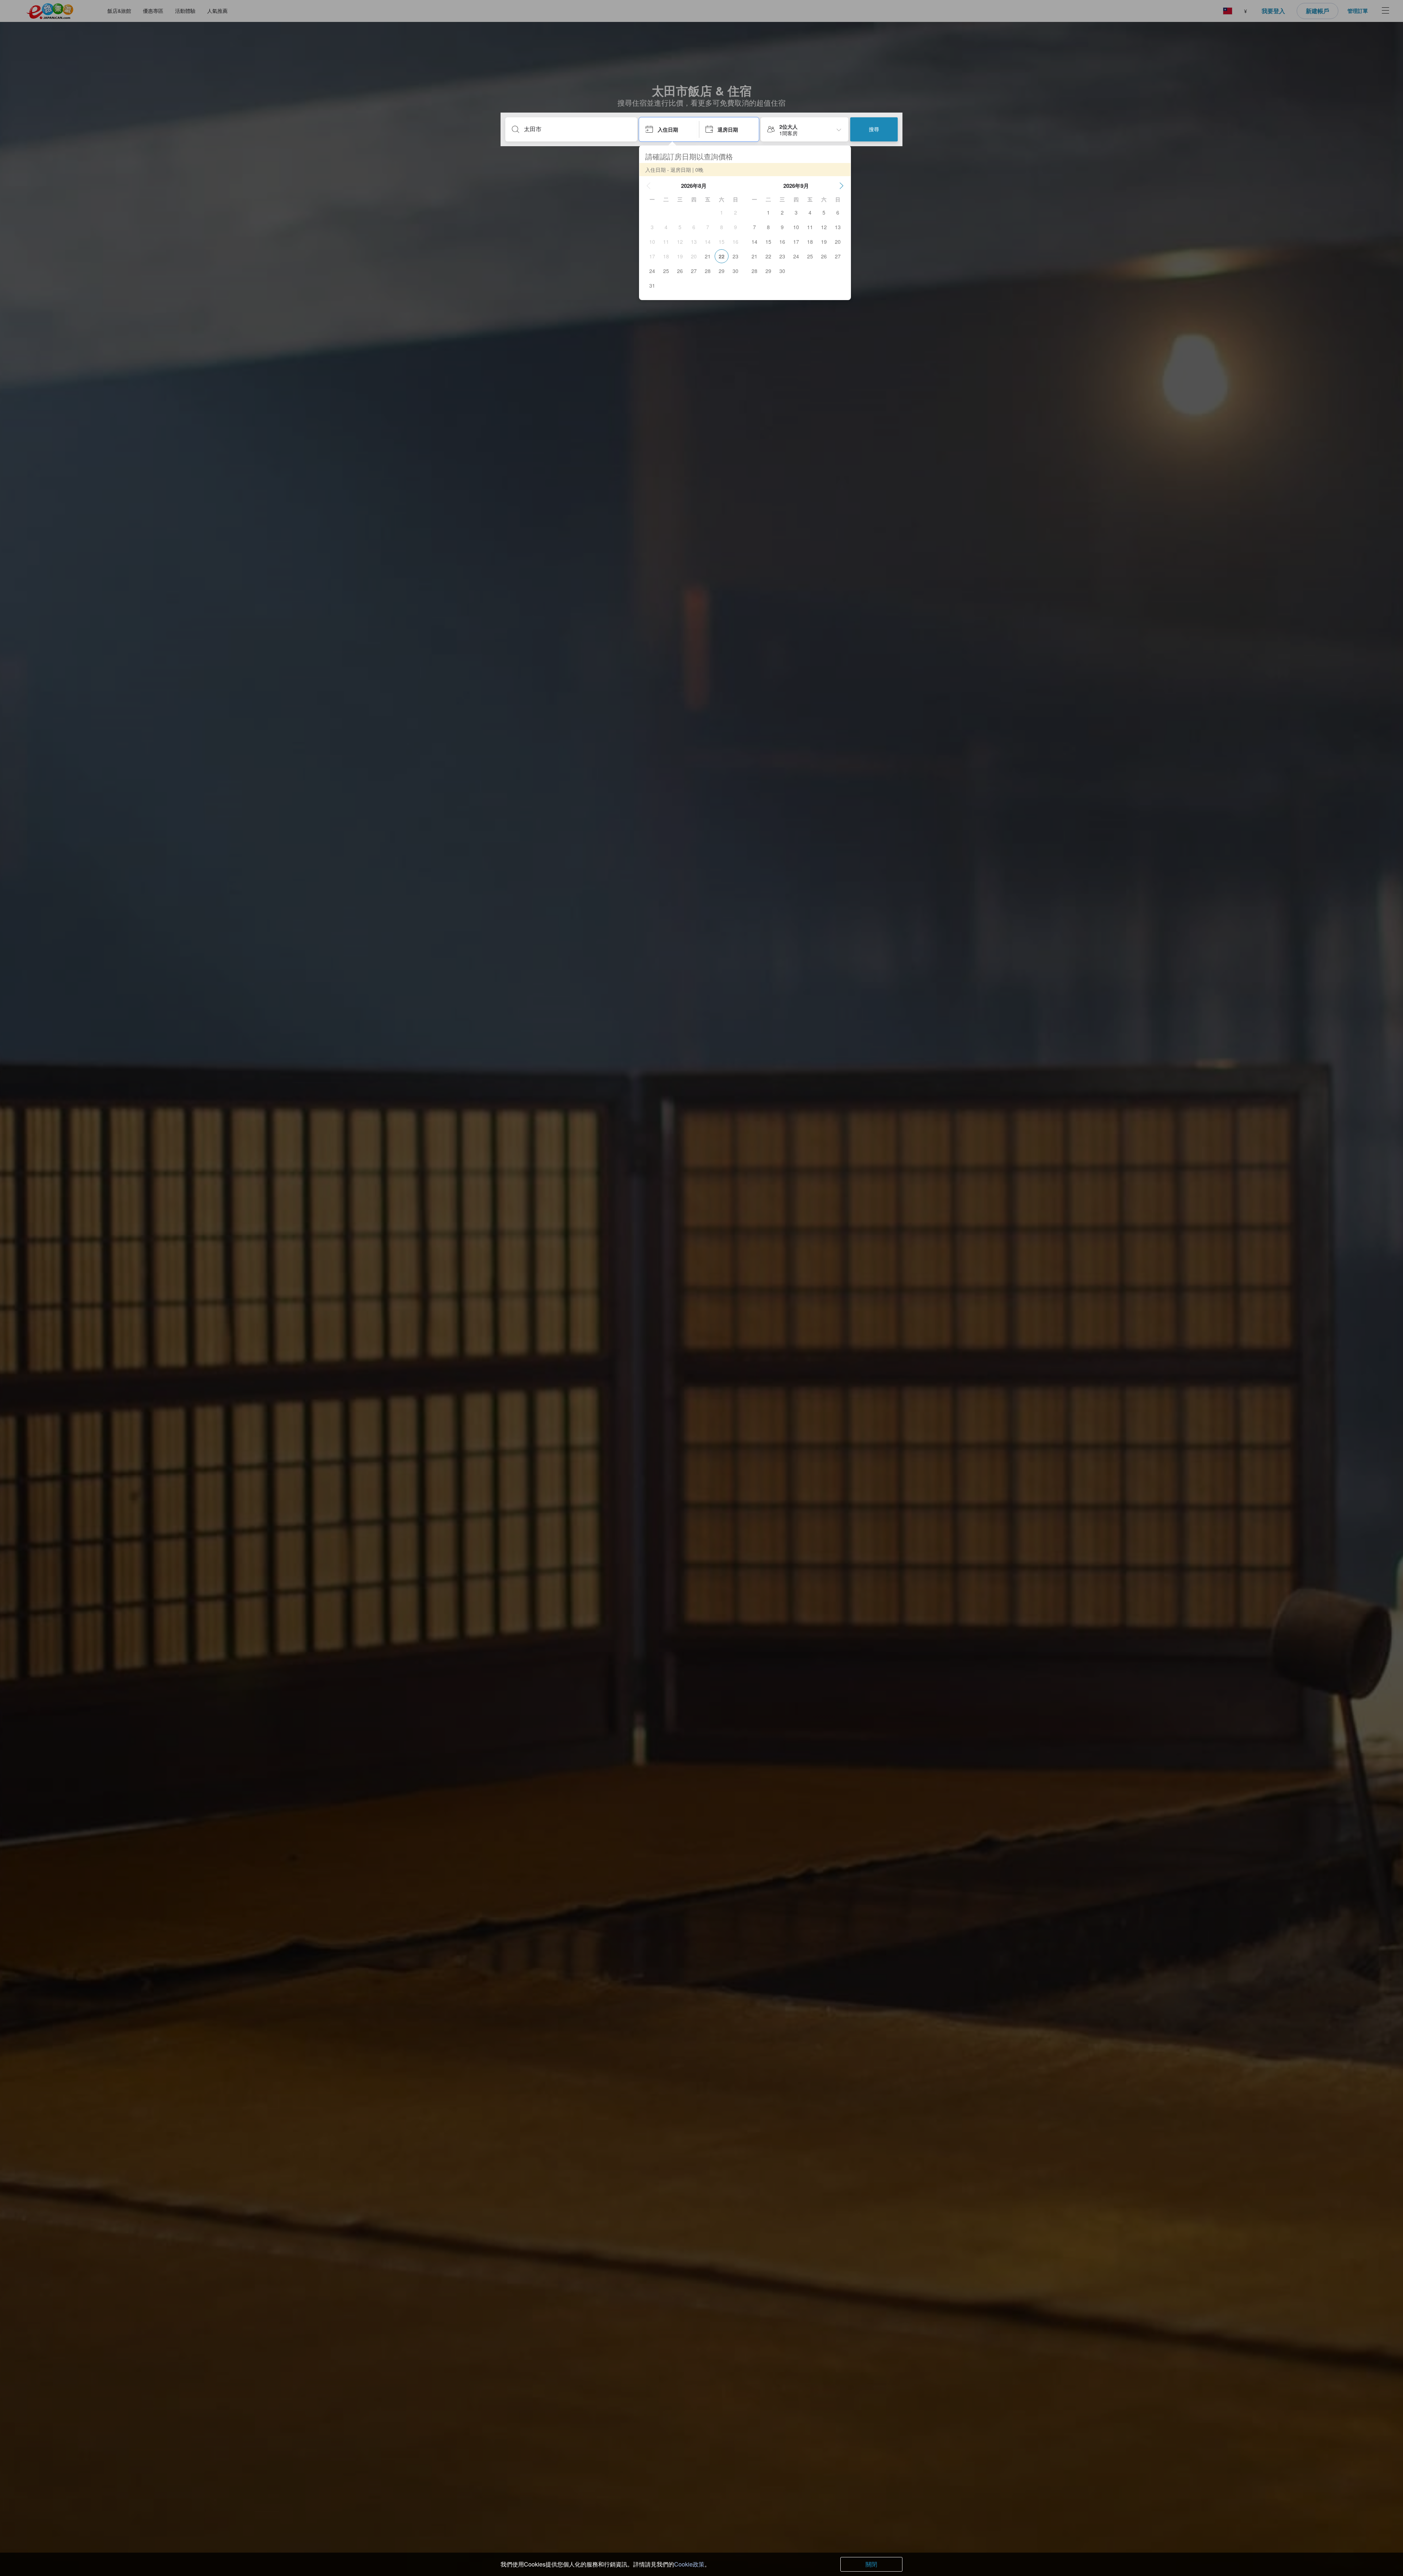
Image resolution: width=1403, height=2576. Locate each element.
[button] (649, 186)
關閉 (871, 2564)
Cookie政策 (689, 2564)
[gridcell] (722, 212)
